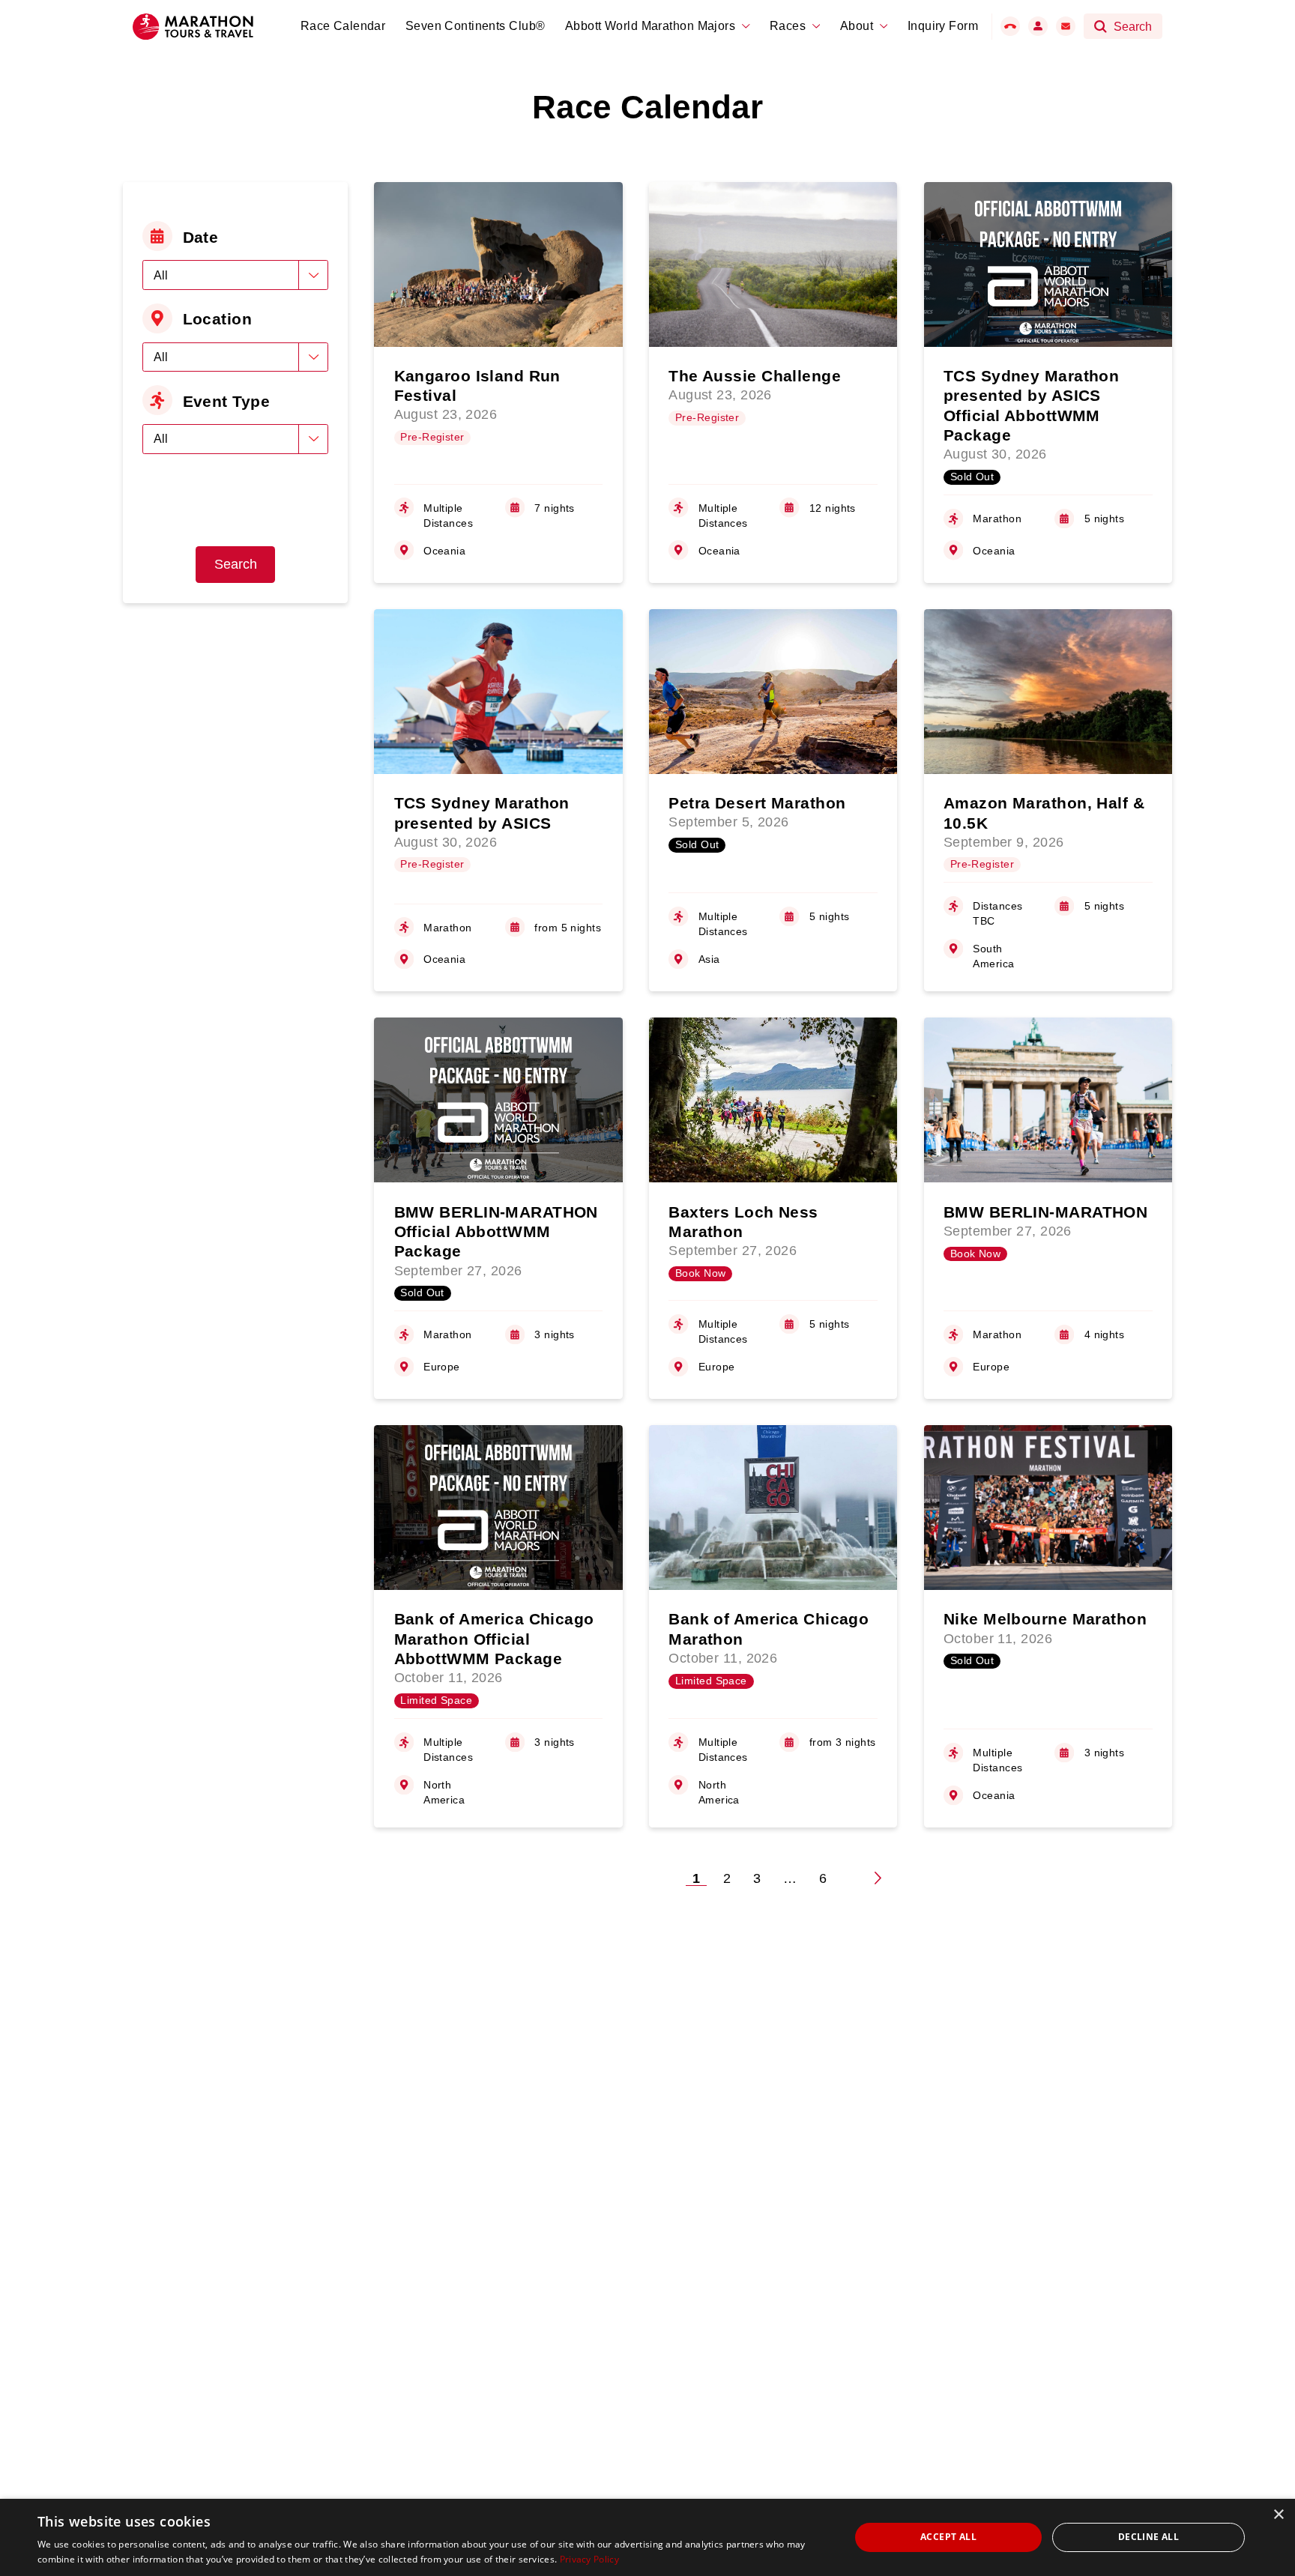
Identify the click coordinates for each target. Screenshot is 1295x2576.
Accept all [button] (948, 2537)
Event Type (226, 401)
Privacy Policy (589, 2559)
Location (218, 319)
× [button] (1278, 2515)
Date (201, 237)
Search (236, 564)
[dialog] (647, 2537)
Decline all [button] (1148, 2537)
